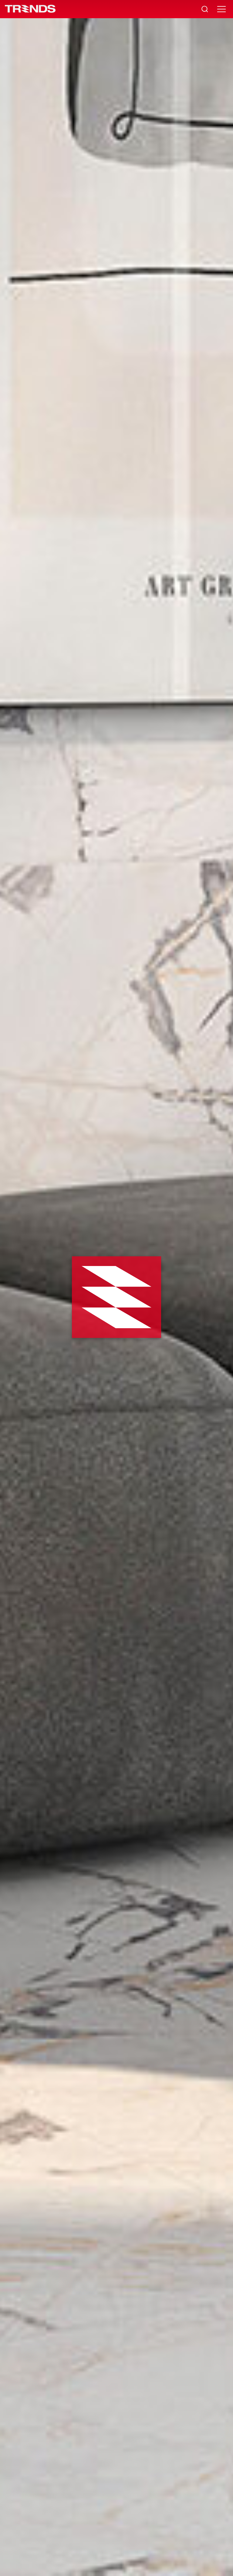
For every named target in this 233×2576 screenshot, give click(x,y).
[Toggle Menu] (221, 9)
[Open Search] (205, 9)
